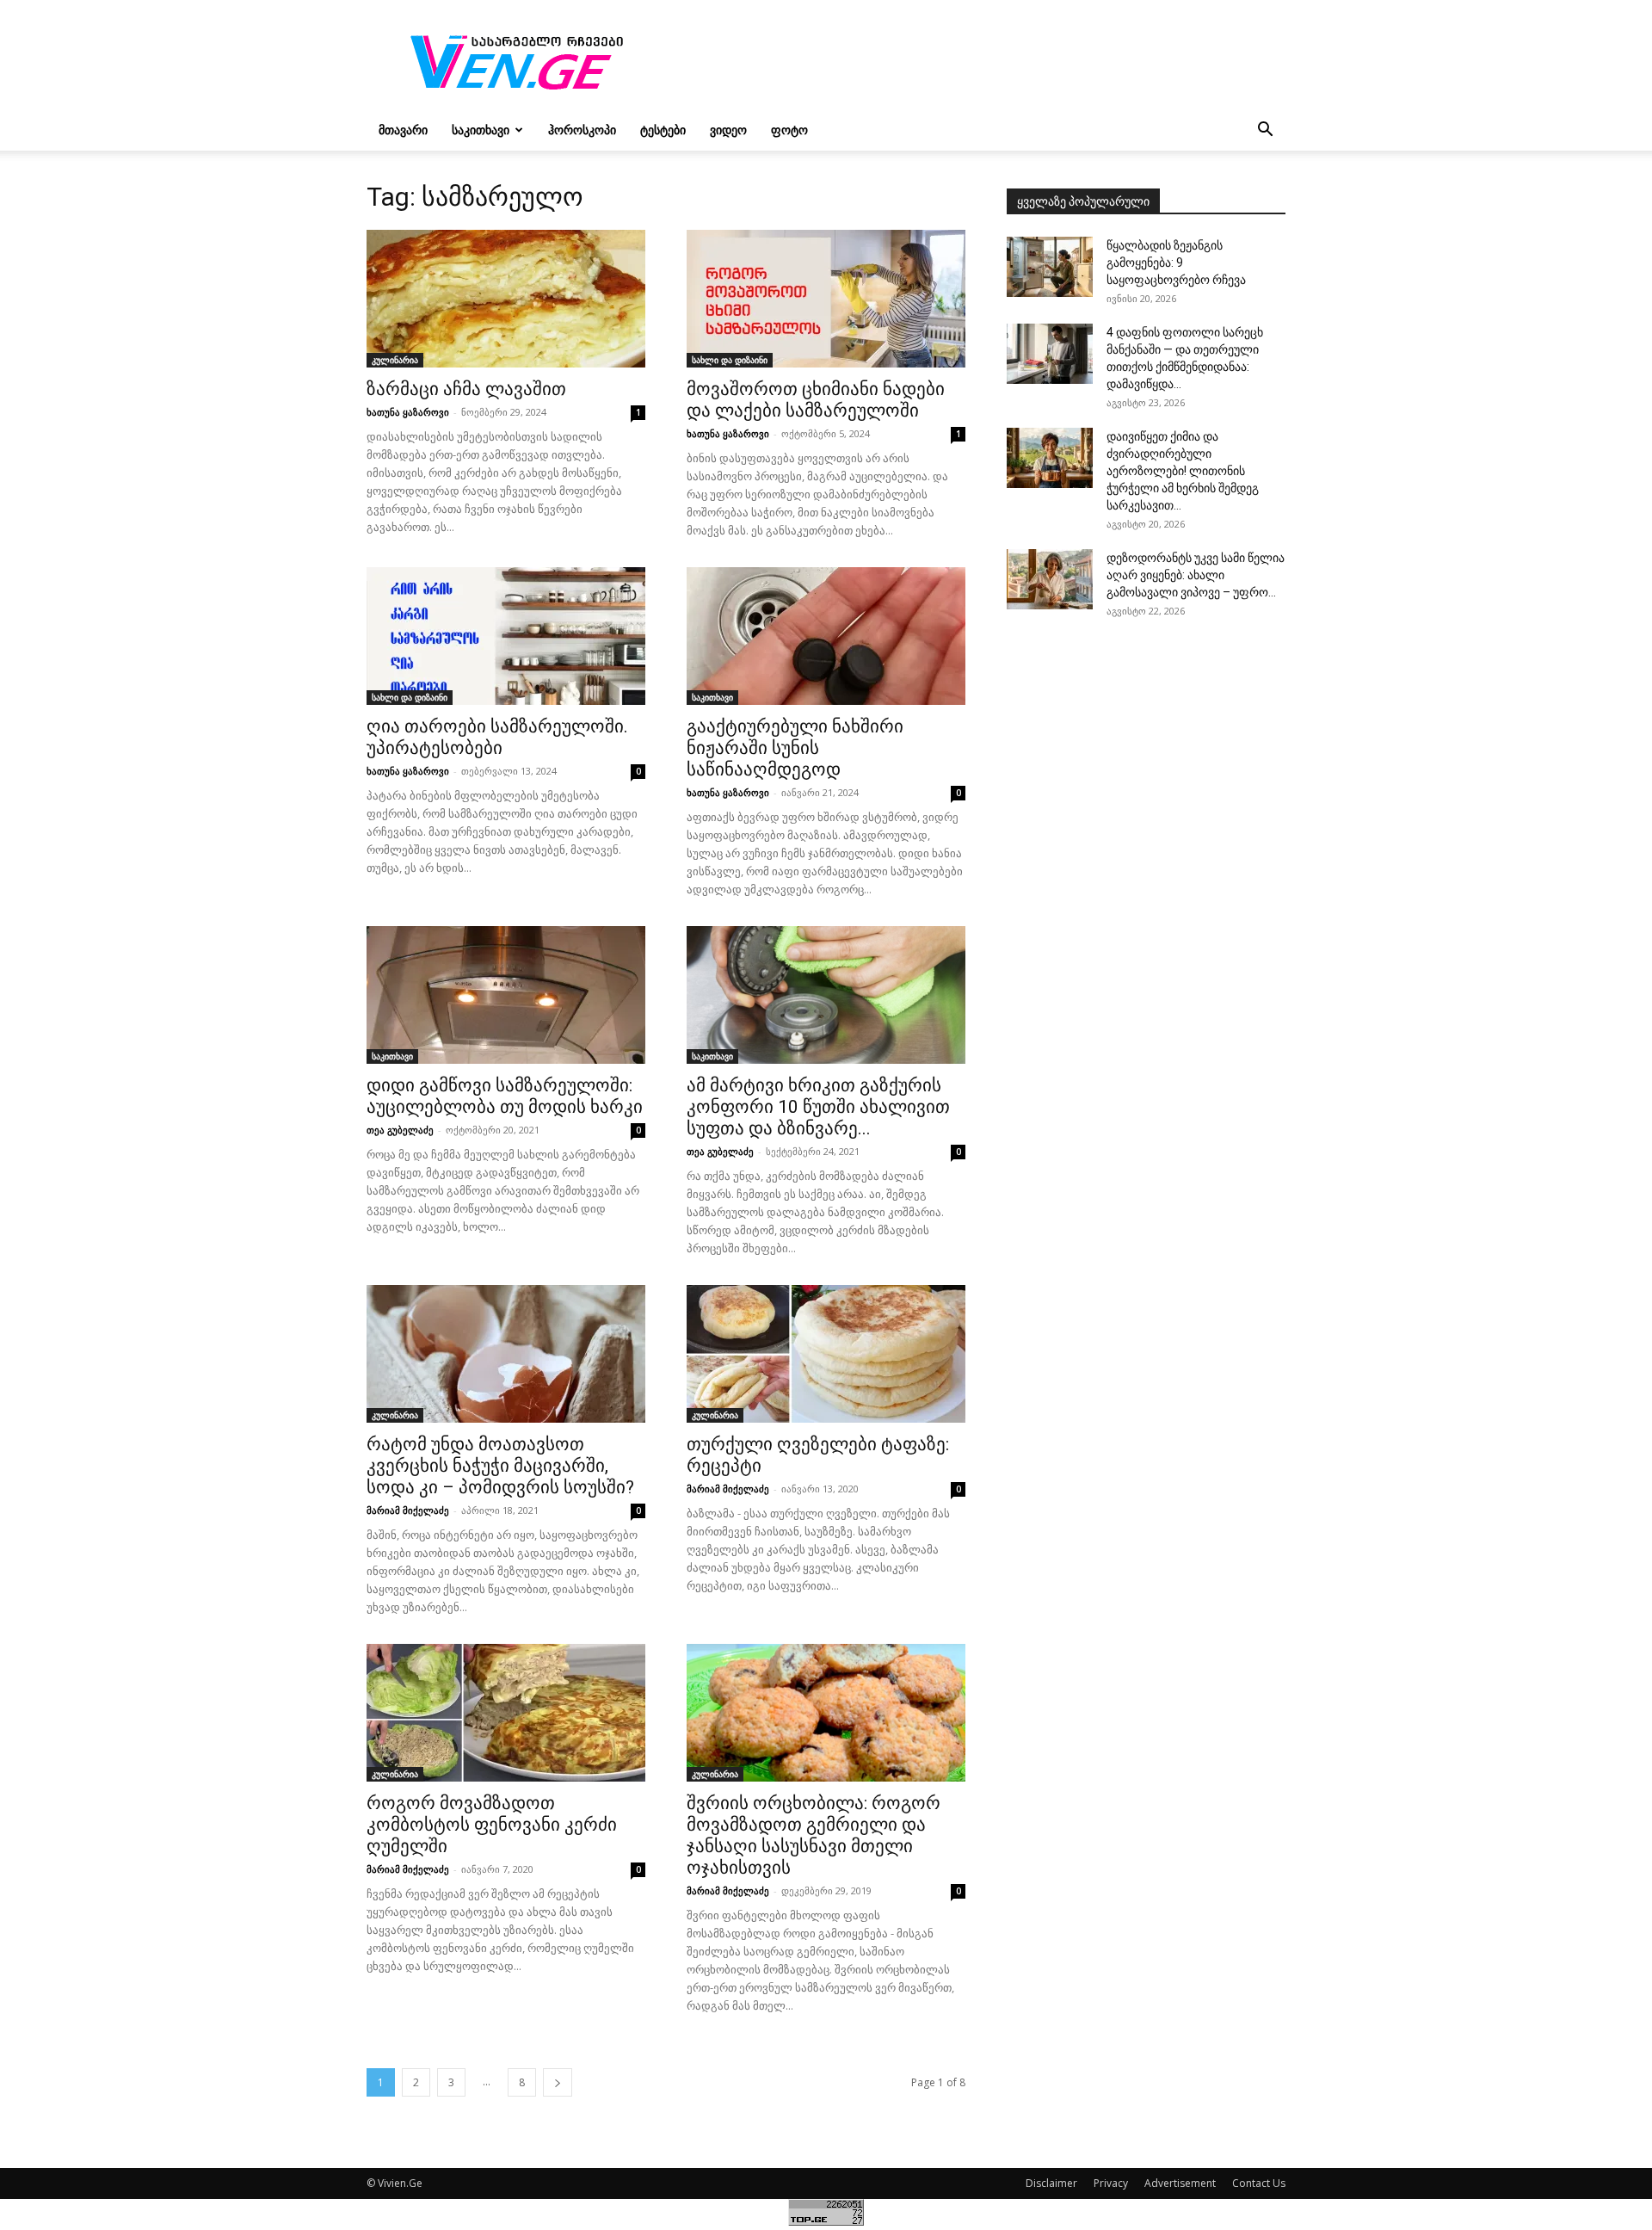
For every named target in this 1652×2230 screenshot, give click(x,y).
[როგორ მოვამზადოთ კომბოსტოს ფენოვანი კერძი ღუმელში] (506, 1713)
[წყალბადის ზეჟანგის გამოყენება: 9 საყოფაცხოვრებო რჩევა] (1050, 267)
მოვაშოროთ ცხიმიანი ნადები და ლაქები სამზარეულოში (816, 400)
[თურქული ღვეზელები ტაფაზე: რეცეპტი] (826, 1354)
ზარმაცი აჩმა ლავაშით (466, 389)
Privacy (1111, 2183)
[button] (1265, 131)
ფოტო (789, 130)
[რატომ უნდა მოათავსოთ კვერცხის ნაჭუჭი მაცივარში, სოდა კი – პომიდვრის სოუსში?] (506, 1354)
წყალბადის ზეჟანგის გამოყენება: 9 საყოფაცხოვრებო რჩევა (1176, 263)
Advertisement (1180, 2183)
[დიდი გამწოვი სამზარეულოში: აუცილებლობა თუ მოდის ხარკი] (506, 995)
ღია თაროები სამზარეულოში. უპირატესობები (497, 737)
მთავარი (403, 130)
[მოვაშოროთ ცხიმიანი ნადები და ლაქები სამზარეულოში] (826, 299)
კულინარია (395, 360)
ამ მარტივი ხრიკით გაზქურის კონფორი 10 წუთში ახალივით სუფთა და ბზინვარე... (818, 1107)
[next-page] (558, 2082)
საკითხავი (481, 130)
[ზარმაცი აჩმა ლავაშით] (506, 299)
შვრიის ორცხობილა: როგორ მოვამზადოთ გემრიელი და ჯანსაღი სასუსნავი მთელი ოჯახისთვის (814, 1835)
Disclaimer (1051, 2183)
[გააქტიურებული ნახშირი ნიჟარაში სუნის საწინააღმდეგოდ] (826, 636)
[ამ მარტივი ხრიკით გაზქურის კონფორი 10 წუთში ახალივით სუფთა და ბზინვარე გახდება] (826, 995)
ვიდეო (728, 130)
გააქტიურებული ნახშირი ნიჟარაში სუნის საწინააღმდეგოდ (795, 748)
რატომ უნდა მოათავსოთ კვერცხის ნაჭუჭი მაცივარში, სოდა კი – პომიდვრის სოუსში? (500, 1466)
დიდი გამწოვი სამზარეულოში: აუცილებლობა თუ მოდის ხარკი (505, 1096)
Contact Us (1259, 2183)
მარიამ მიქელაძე (408, 1510)
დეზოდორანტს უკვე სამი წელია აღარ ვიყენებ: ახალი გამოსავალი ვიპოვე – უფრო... (1196, 575)
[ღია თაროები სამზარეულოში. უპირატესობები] (506, 636)
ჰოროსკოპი (582, 130)
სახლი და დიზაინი (730, 360)
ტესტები (663, 130)
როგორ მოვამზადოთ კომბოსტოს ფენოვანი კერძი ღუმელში (492, 1825)
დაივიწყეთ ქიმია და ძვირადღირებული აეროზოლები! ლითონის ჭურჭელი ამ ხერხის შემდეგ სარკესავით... (1183, 471)
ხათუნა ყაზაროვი (408, 412)
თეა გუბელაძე (400, 1130)
